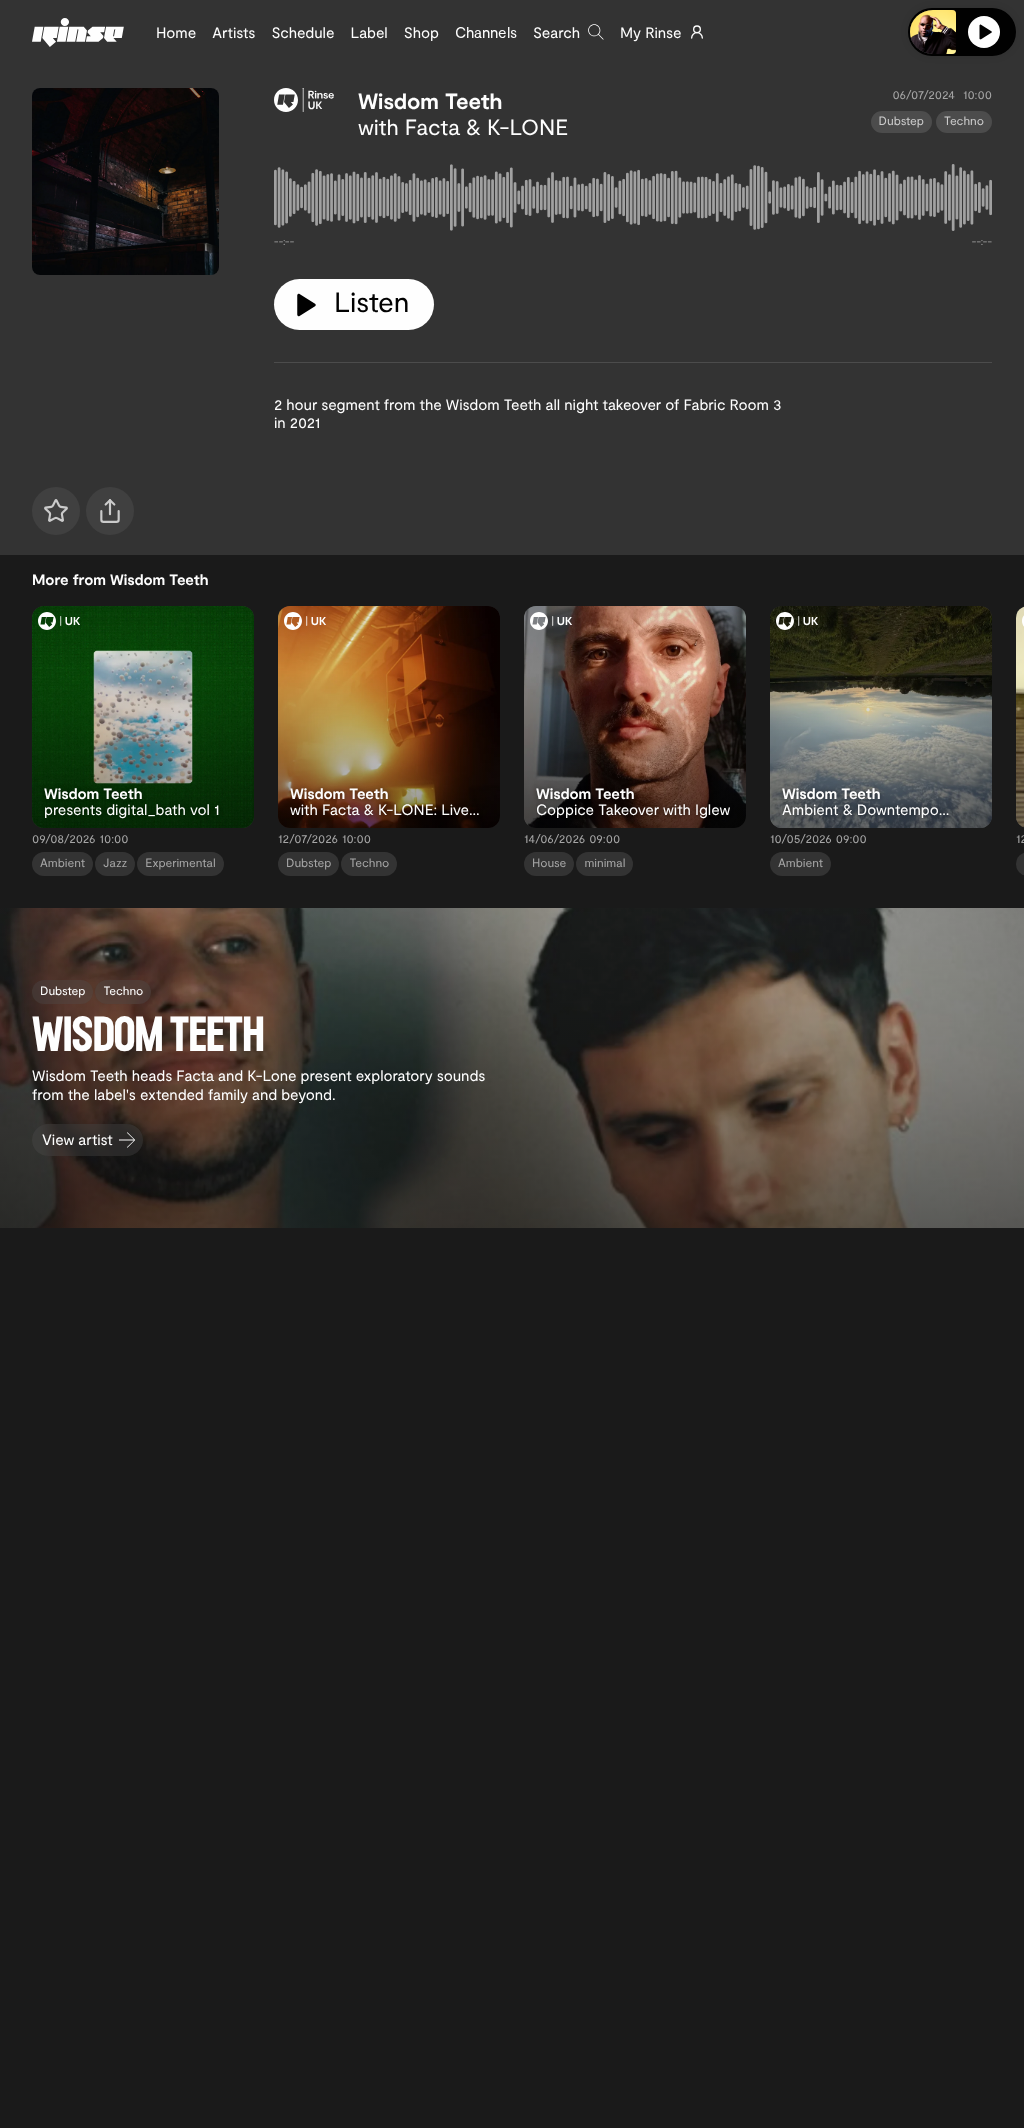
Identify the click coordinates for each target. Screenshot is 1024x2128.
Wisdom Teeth (430, 101)
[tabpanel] (633, 201)
